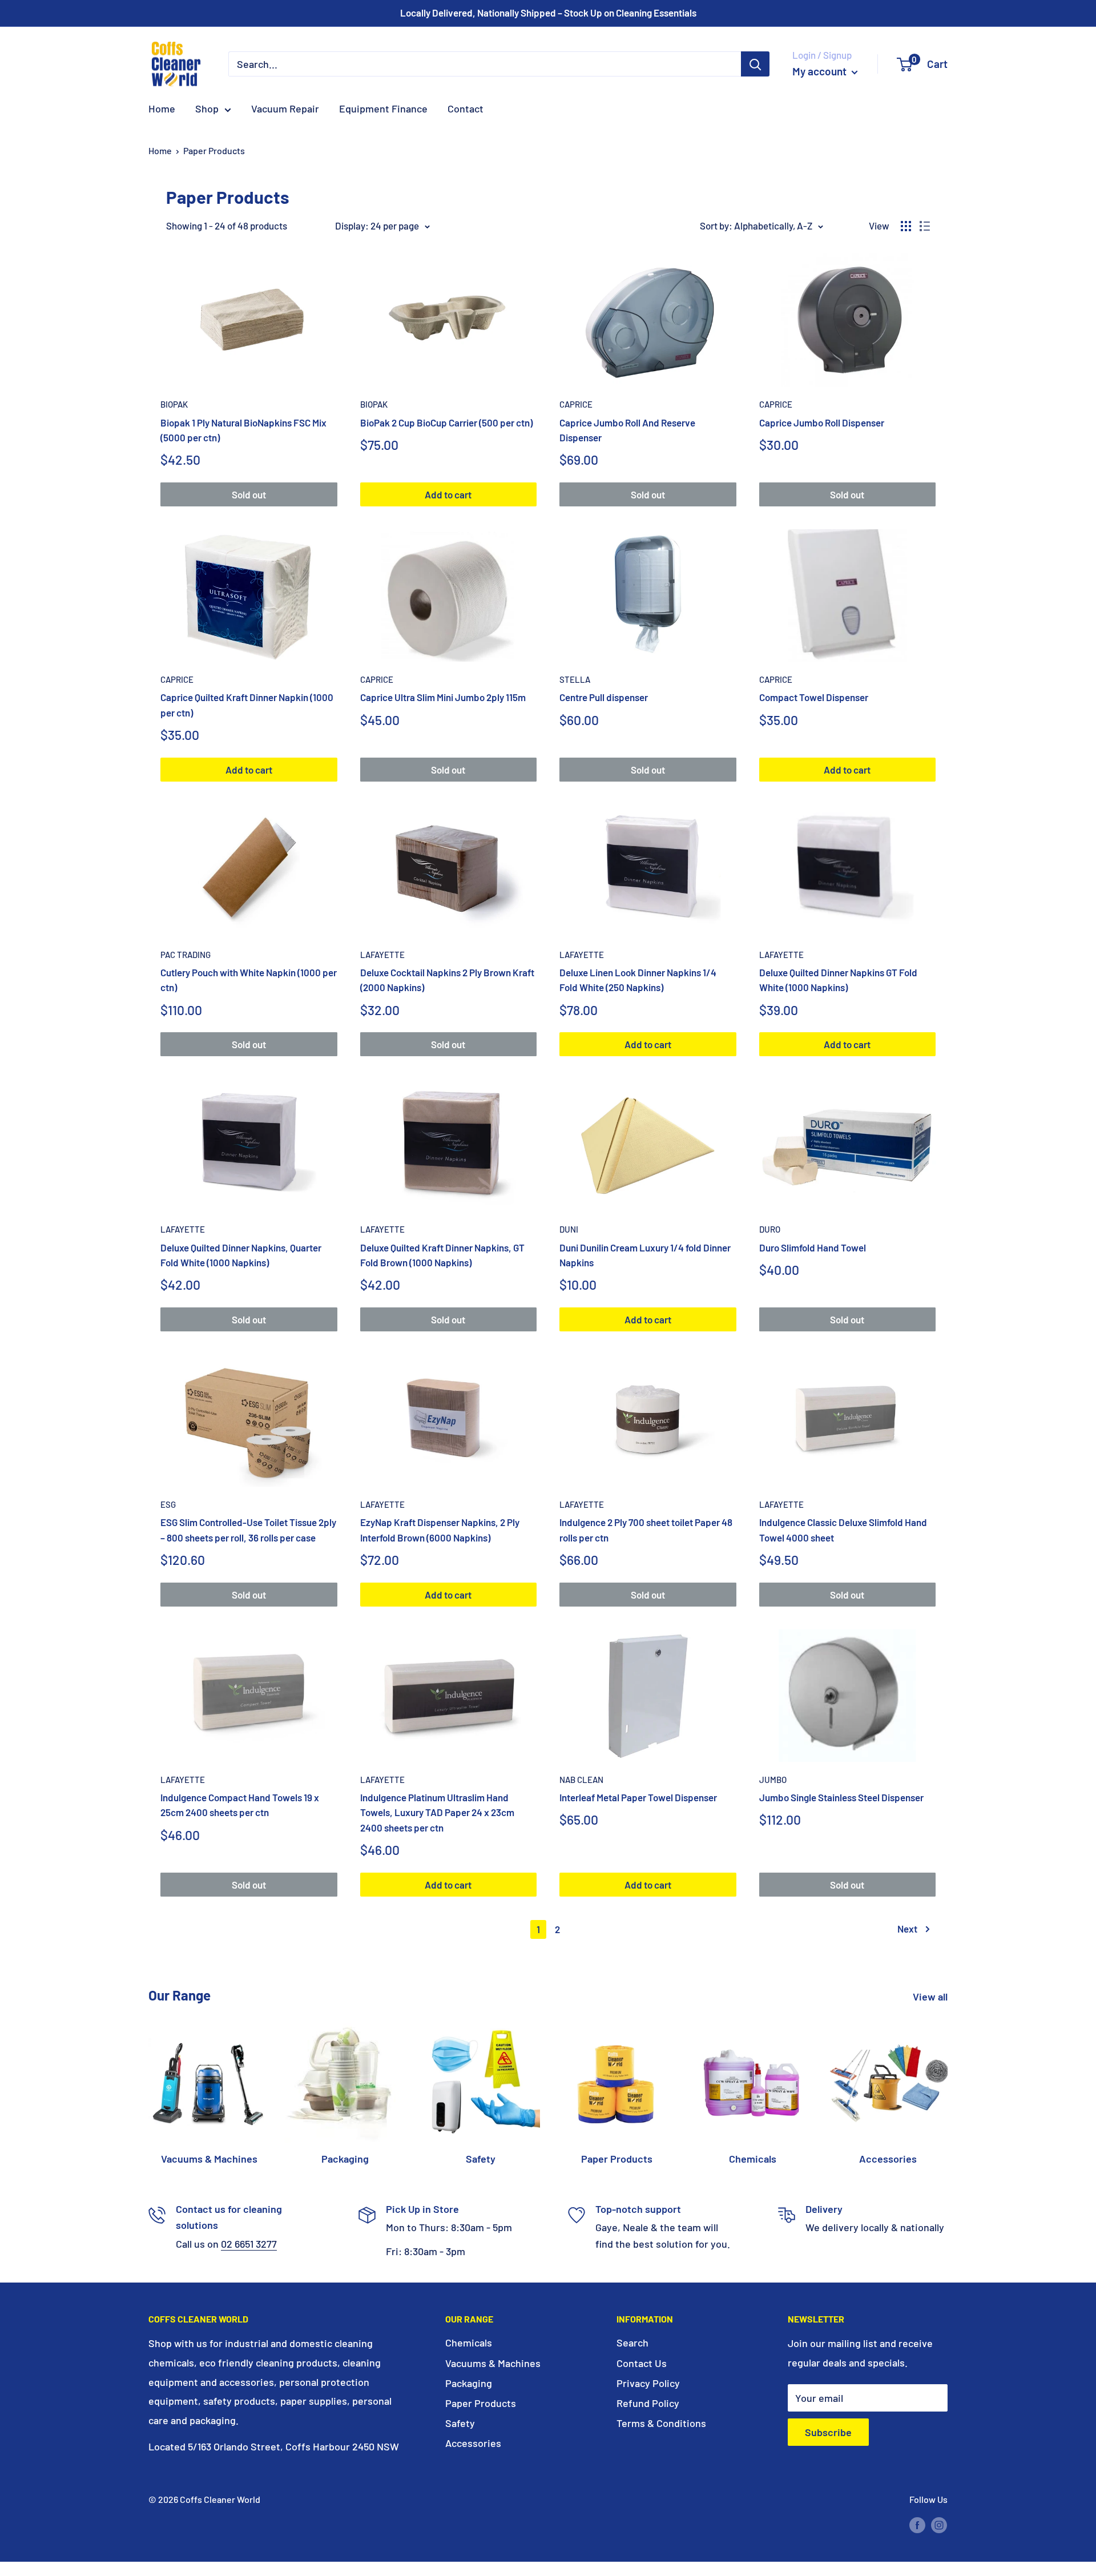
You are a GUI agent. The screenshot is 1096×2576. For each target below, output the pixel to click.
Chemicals (469, 2342)
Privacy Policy (648, 2383)
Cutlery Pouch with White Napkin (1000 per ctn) (249, 980)
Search (632, 2342)
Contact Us (642, 2363)
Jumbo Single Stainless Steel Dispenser (841, 1797)
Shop (207, 108)
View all (931, 1997)
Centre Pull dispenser (604, 697)
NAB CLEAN (581, 1780)
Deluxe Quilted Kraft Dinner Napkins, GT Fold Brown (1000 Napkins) (442, 1255)
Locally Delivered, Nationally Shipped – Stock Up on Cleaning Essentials (548, 13)
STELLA (575, 679)
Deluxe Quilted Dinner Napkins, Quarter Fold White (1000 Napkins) (241, 1255)
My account (821, 71)
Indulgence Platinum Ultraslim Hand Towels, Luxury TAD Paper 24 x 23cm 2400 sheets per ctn (437, 1812)
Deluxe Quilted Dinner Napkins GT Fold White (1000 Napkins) (838, 980)
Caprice (576, 404)
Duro (770, 1229)
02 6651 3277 (249, 2244)
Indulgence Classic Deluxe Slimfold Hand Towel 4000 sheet (843, 1529)
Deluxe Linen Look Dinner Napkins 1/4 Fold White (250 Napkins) (638, 980)
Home (162, 108)
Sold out (249, 494)
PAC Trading (186, 955)
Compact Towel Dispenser (814, 697)
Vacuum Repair (285, 108)
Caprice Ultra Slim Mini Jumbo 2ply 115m (443, 697)
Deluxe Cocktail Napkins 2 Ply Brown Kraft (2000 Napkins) (447, 980)
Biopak (174, 404)
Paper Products (214, 150)
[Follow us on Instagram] (939, 2524)
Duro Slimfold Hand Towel (813, 1247)
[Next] (947, 2083)
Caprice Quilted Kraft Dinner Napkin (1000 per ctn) (247, 705)
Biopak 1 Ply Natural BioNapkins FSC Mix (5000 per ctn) (243, 430)
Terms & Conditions (661, 2423)
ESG (168, 1504)
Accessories (473, 2443)
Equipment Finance (383, 108)
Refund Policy (648, 2403)
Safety (460, 2423)
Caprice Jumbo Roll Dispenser (822, 422)
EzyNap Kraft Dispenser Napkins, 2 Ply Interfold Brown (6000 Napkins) (440, 1529)
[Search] (755, 64)
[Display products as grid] (906, 226)
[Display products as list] (925, 226)
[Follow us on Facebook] (917, 2524)
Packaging (469, 2383)
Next (907, 1929)
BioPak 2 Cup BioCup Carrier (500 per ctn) (446, 422)
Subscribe (828, 2432)
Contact (466, 108)
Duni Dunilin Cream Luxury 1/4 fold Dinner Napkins (645, 1255)
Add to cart (448, 494)
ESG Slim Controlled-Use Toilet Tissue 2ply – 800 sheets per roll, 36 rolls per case (248, 1529)
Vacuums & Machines (493, 2363)
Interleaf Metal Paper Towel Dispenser (638, 1797)
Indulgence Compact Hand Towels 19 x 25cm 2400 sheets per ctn (240, 1805)
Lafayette (382, 955)
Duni (569, 1229)
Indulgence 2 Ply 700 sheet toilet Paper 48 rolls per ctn (646, 1529)
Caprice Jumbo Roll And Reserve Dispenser (627, 430)
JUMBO (773, 1780)
